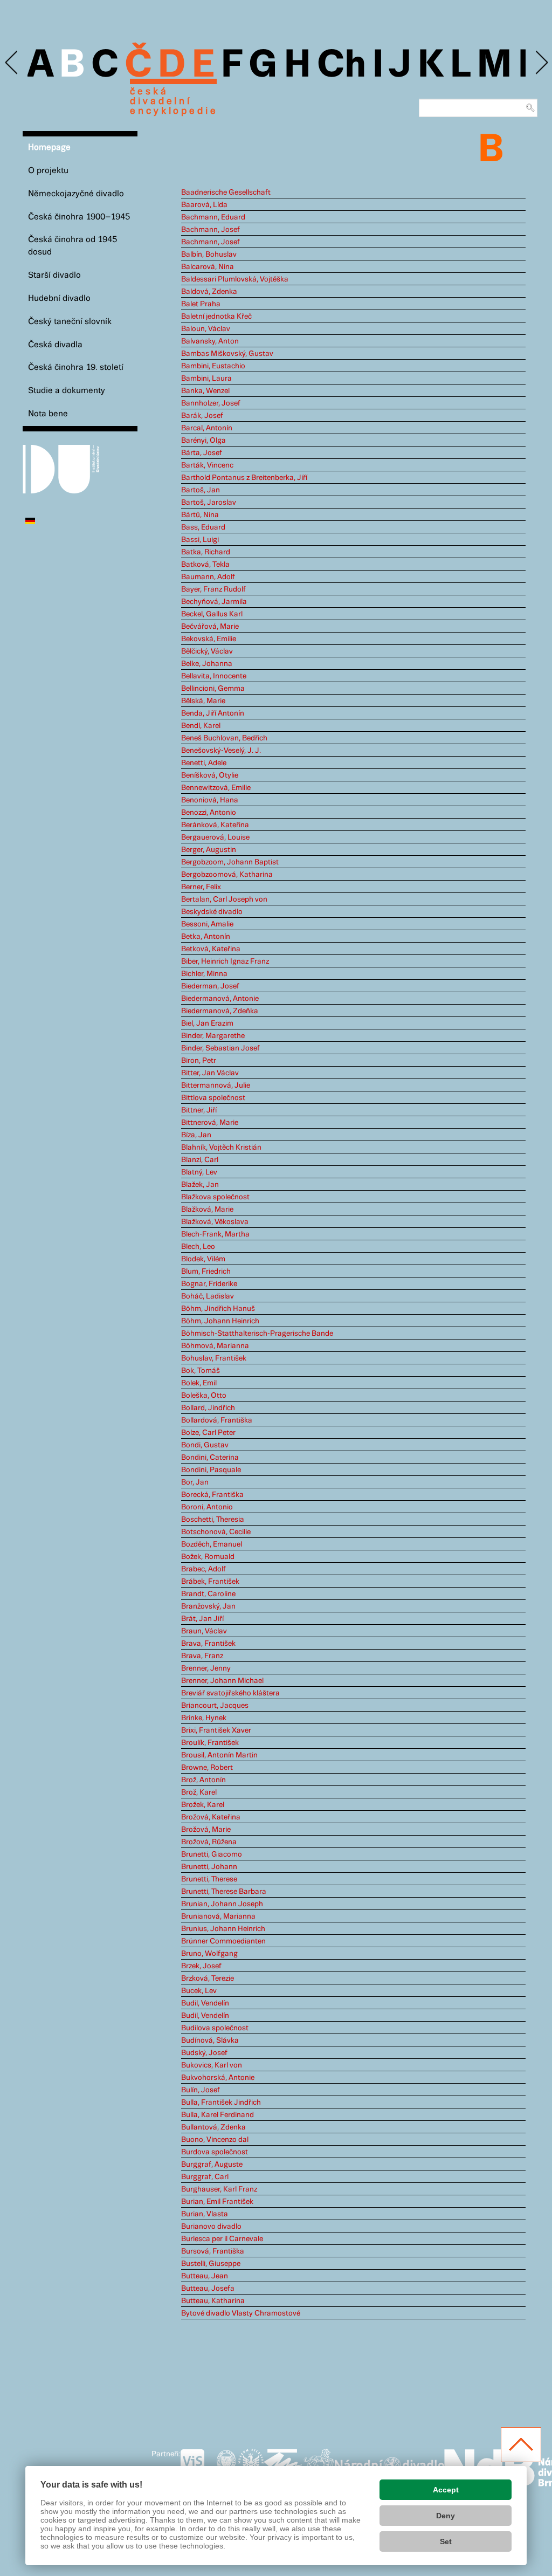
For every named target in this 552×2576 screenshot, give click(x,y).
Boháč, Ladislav (208, 1296)
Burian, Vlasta (205, 2214)
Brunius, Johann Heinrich (223, 1929)
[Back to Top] (521, 2445)
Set (446, 2541)
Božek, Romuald (208, 1557)
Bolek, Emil (199, 1383)
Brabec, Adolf (203, 1569)
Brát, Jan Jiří (202, 1619)
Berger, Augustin (209, 850)
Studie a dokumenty (67, 391)
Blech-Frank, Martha (215, 1234)
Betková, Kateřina (211, 949)
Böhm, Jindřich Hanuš (218, 1309)
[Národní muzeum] (226, 2465)
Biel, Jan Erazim (207, 1023)
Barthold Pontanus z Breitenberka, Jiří (244, 478)
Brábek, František (210, 1582)
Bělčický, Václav (207, 651)
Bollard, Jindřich (208, 1408)
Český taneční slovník (70, 322)
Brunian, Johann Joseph (222, 1904)
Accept (446, 2490)
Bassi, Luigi (200, 540)
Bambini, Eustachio (213, 366)
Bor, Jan (195, 1482)
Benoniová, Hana (210, 800)
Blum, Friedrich (206, 1272)
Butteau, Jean (205, 2276)
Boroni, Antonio (207, 1507)
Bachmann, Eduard (213, 217)
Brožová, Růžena (209, 1842)
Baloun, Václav (206, 329)
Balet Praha (201, 304)
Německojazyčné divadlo (76, 194)
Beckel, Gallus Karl (212, 614)
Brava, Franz (202, 1656)
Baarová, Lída (204, 205)
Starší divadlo (54, 275)
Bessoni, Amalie (207, 924)
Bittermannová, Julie (216, 1086)
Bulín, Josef (201, 2090)
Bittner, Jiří (199, 1110)
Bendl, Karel (201, 726)
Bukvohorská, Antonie (218, 2078)
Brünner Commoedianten (223, 1941)
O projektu (48, 171)
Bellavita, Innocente (214, 676)
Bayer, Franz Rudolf (213, 589)
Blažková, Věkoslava (215, 1222)
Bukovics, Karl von (212, 2065)
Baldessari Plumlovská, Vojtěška (235, 279)
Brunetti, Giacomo (212, 1854)
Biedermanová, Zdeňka (220, 1011)
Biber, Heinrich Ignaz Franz (225, 961)
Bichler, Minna (204, 974)
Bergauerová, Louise (215, 837)
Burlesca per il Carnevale (222, 2239)
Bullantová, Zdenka (213, 2127)
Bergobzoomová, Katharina (227, 875)
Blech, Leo (198, 1247)
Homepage (49, 147)
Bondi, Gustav (205, 1445)
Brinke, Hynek (204, 1718)
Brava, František (208, 1644)
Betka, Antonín (206, 937)
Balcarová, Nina (208, 267)
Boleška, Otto (204, 1396)
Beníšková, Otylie (210, 775)
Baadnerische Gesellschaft (226, 193)
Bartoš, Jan (201, 490)
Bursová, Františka (213, 2251)
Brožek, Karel (203, 1805)
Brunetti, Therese (209, 1879)
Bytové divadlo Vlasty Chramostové (241, 2313)
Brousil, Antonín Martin (219, 1755)
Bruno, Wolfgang (209, 1954)
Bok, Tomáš (201, 1371)
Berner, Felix (201, 887)
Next (541, 63)
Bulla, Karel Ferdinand (218, 2115)
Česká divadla (55, 345)
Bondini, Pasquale (211, 1470)
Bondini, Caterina (210, 1458)
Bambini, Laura (206, 379)
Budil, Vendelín (205, 2003)
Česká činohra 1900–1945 (79, 217)
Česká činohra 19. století (76, 367)
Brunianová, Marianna (218, 1916)
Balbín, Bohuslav (209, 255)
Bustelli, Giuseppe (211, 2264)
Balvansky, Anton (210, 341)
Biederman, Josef (210, 986)
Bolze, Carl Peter (208, 1433)
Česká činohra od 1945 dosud (73, 246)
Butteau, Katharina (213, 2301)
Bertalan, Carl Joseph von (224, 899)
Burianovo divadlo (211, 2227)
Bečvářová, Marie (210, 627)
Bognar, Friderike (209, 1284)
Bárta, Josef (202, 453)
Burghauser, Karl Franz (219, 2189)
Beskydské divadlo (212, 912)
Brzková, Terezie (208, 1979)
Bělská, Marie (203, 701)
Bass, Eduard (203, 527)
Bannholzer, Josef (211, 403)
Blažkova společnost (215, 1197)
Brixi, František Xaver (216, 1730)
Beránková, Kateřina (215, 825)
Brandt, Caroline (208, 1594)
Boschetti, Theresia (213, 1520)
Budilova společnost (215, 2028)
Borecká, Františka (212, 1495)
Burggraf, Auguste (212, 2165)
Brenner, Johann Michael (222, 1681)
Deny (446, 2516)
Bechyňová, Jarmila (214, 602)
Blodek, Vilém (203, 1259)
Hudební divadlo (59, 298)
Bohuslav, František (214, 1358)
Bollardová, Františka (217, 1420)
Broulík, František (210, 1743)
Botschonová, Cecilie (216, 1532)
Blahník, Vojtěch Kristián (221, 1148)
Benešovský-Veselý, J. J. (221, 751)
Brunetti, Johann (209, 1867)
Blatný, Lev (199, 1172)
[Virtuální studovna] (197, 2465)
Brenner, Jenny (206, 1668)
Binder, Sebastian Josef (220, 1048)
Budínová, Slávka (210, 2041)
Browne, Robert (207, 1768)
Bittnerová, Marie (210, 1123)
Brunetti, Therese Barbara (224, 1892)
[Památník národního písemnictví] (319, 2465)
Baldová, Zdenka (209, 292)
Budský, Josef (204, 2053)
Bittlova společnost (213, 1098)
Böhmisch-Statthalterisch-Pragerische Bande (257, 1334)
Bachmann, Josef (211, 230)
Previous (12, 63)
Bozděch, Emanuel (212, 1544)
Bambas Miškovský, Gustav (227, 354)
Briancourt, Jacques (215, 1706)
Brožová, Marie (206, 1830)
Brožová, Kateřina (211, 1817)
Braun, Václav (204, 1631)
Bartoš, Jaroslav (209, 503)
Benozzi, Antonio (209, 813)
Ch (341, 66)
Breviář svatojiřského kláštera (230, 1693)
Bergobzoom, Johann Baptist (230, 862)
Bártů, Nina (200, 515)
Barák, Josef (202, 416)
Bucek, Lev (199, 1991)
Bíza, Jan (196, 1135)
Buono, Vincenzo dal (215, 2140)
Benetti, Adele (204, 763)
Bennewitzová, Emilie (216, 788)
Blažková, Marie (207, 1210)
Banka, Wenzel (205, 391)
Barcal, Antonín (207, 428)
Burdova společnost (215, 2152)
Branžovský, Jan (208, 1606)
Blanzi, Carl (200, 1160)
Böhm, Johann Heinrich (220, 1321)
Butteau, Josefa (208, 2289)
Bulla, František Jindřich (221, 2103)
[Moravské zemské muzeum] (283, 2465)
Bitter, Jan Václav (210, 1073)
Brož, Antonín (203, 1780)
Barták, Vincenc (207, 465)
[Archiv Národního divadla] (389, 2464)
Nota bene (48, 414)
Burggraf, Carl (205, 2177)
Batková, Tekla (205, 565)
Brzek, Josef (201, 1966)
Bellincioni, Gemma (213, 689)
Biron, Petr (199, 1061)
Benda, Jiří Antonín (213, 713)
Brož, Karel (199, 1792)
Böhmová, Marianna (215, 1346)
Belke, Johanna (207, 664)
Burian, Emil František (217, 2202)
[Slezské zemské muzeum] (251, 2465)
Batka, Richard (206, 552)
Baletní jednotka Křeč (216, 317)
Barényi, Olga (203, 441)
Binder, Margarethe (213, 1036)
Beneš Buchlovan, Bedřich (224, 738)
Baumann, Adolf (208, 577)
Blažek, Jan (200, 1185)
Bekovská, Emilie (209, 639)
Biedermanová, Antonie (220, 999)
